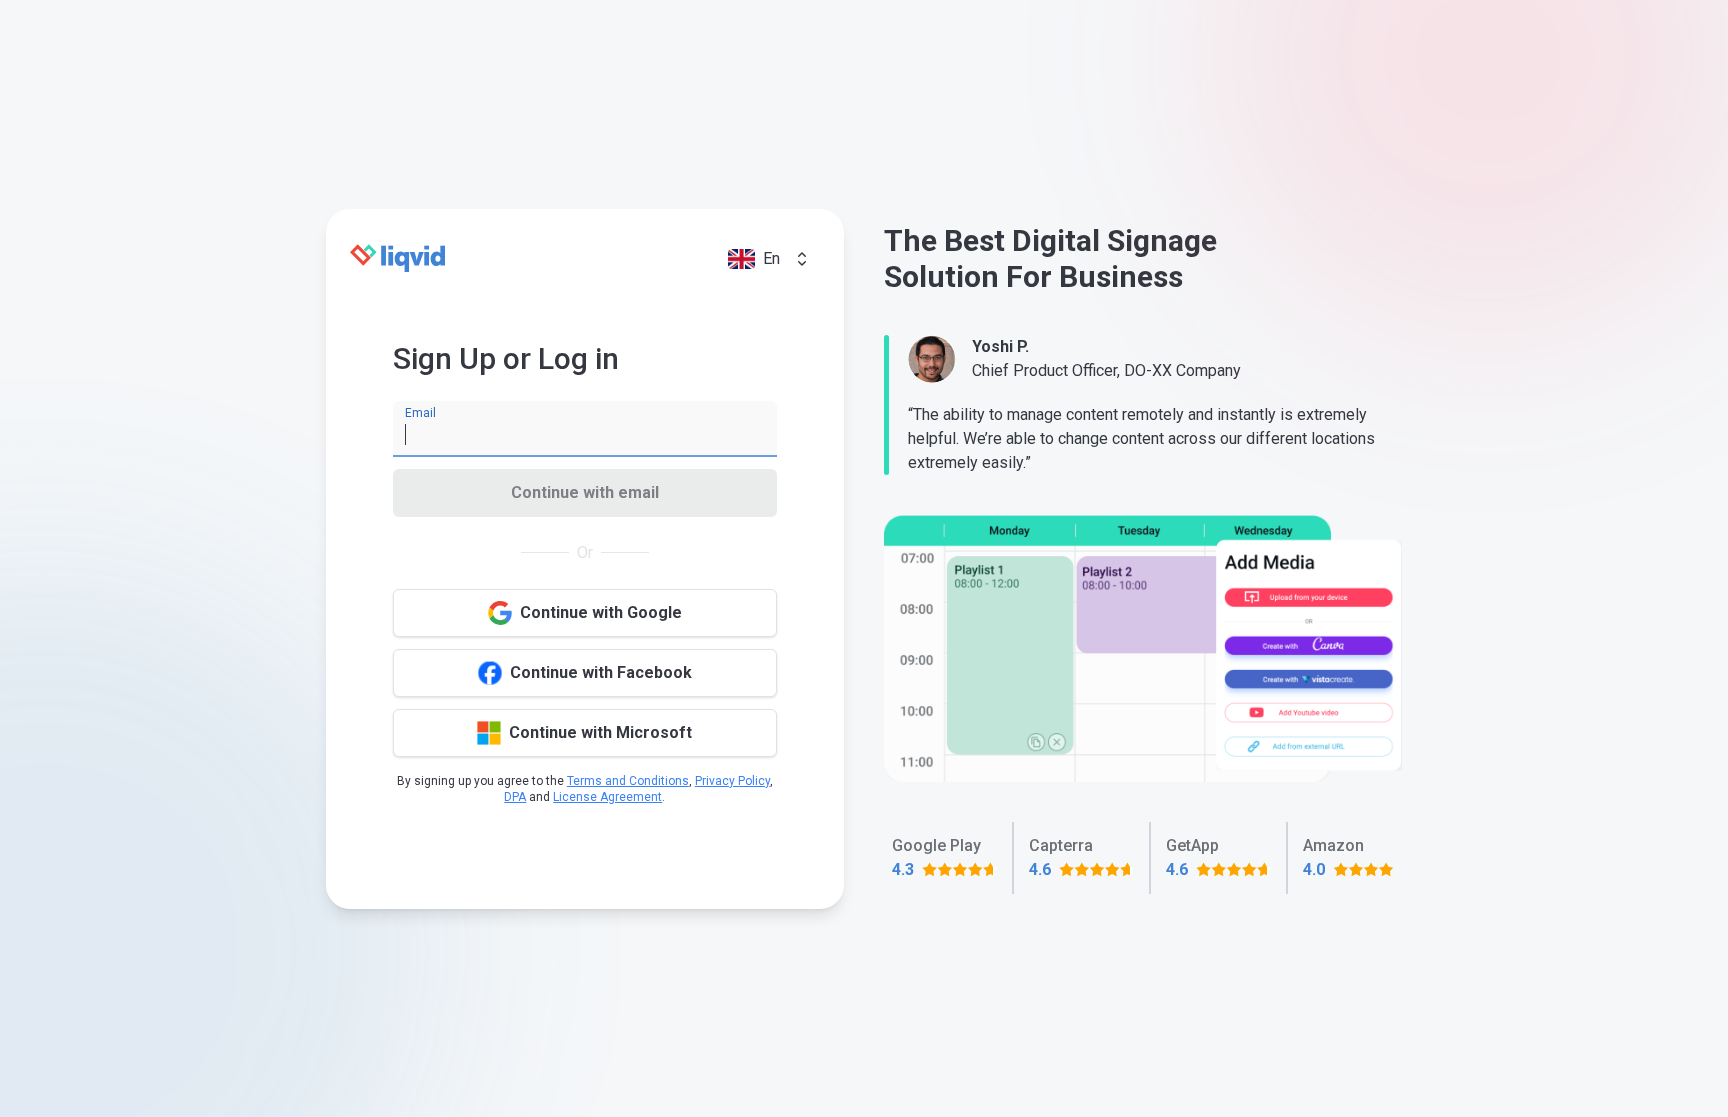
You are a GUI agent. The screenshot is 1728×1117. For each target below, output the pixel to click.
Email (420, 413)
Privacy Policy (732, 781)
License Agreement (607, 797)
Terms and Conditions (628, 781)
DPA (515, 797)
